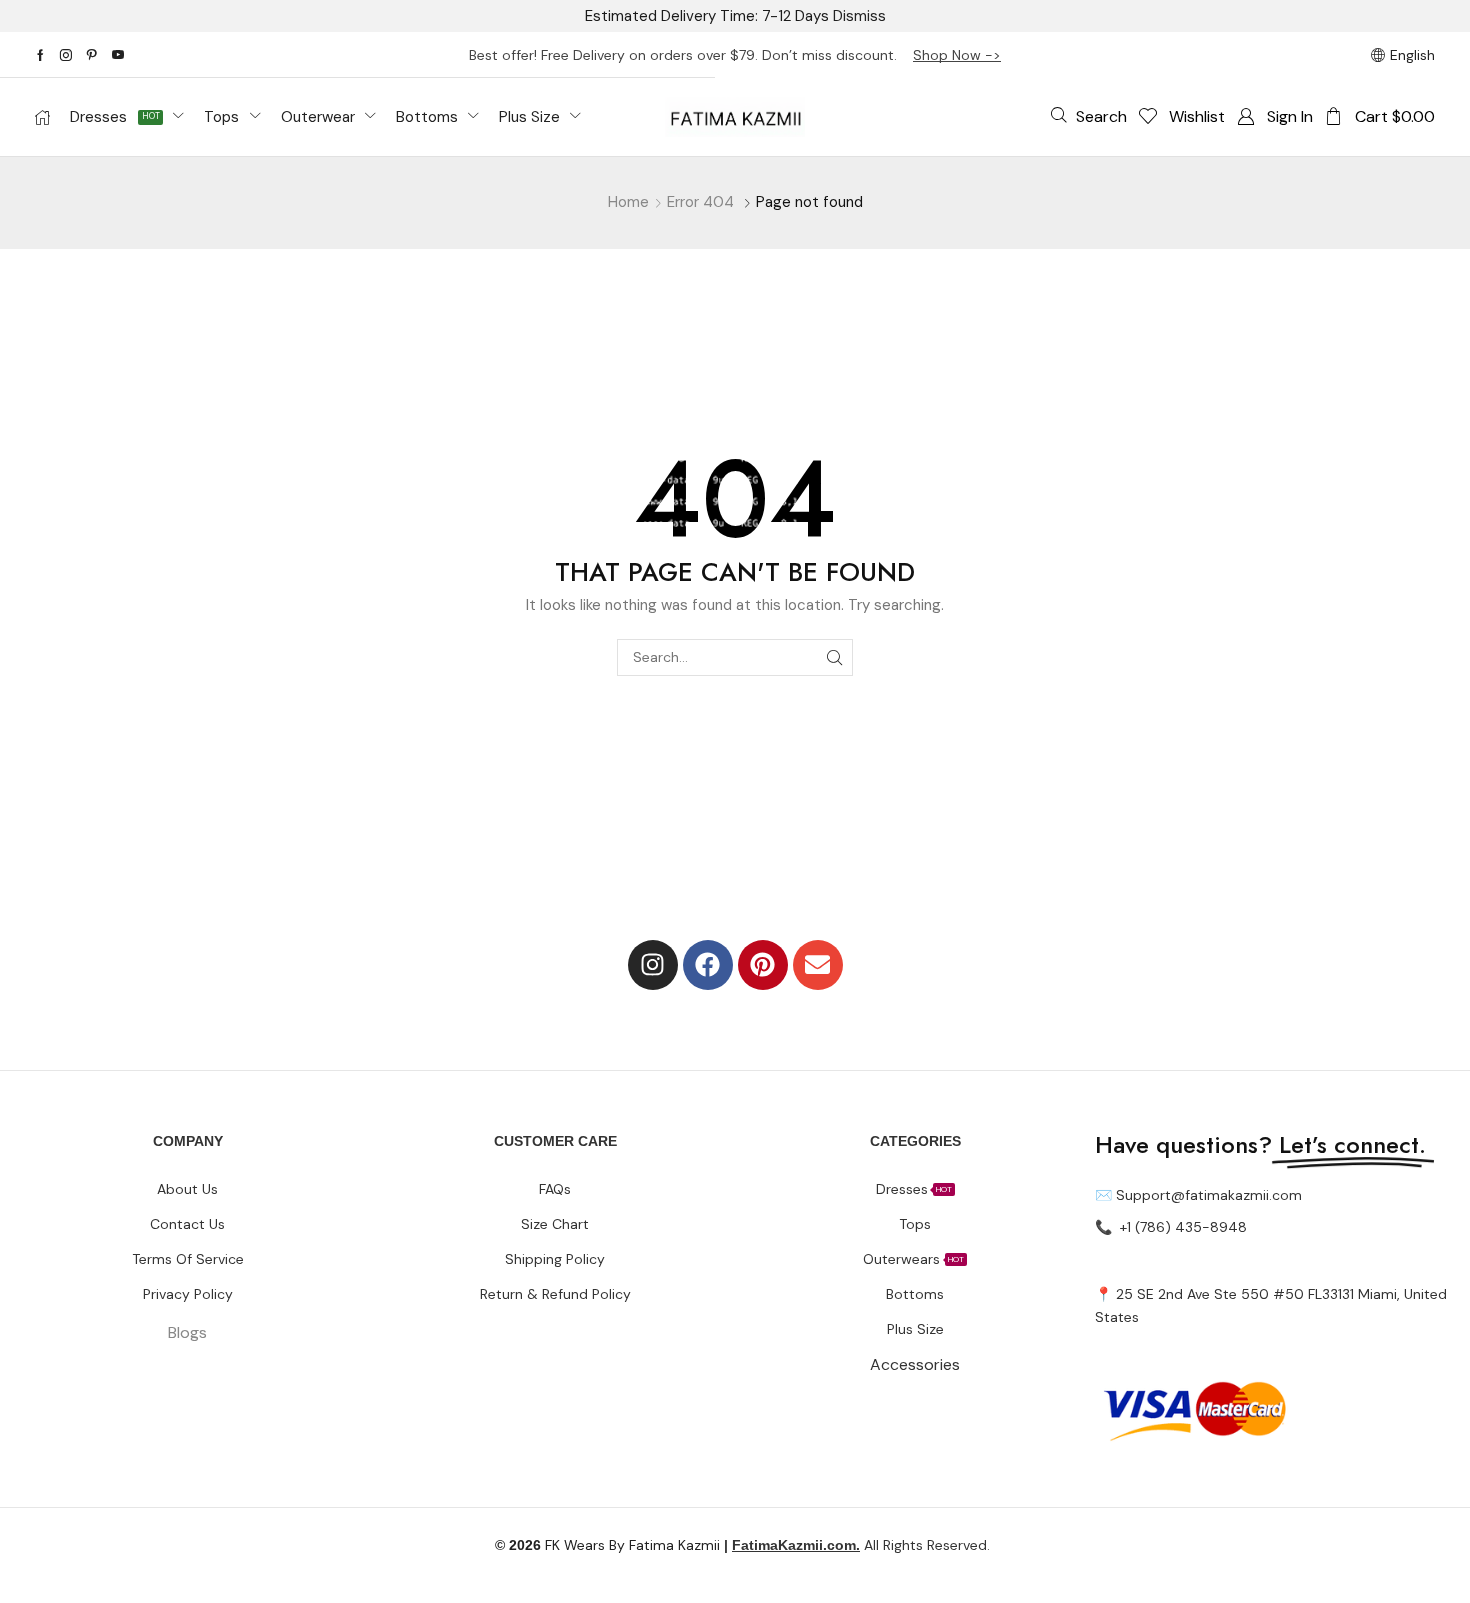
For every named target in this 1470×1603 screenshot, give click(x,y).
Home (628, 202)
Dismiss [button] (859, 16)
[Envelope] (818, 965)
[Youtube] (118, 55)
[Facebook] (40, 55)
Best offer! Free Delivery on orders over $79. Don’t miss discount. (691, 55)
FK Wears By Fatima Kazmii (607, 1545)
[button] (1089, 116)
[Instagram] (66, 55)
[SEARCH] (834, 657)
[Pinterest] (92, 55)
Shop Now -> (957, 55)
